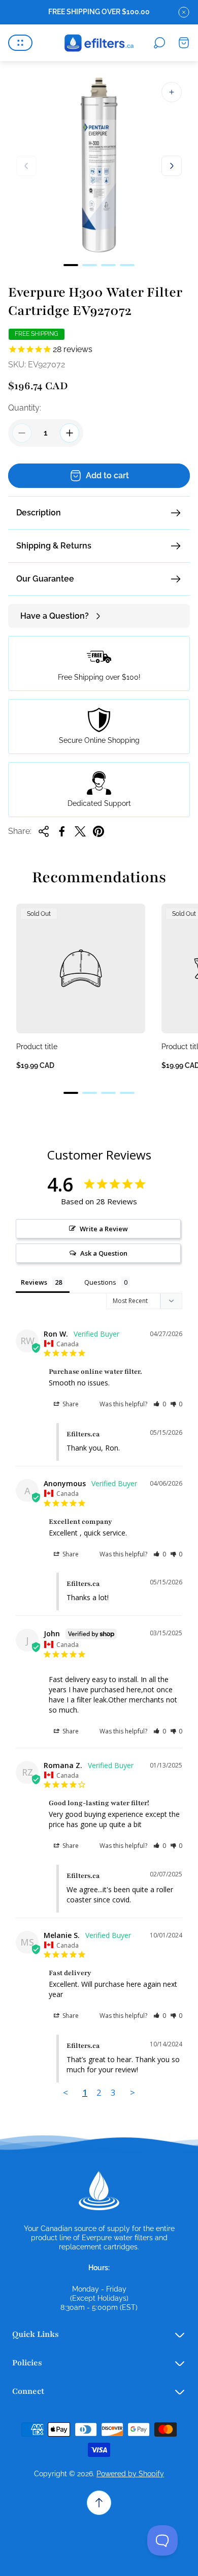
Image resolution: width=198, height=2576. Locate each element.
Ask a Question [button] (104, 1253)
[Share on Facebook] (62, 831)
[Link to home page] (99, 2191)
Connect (28, 2391)
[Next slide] (172, 166)
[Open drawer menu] (20, 43)
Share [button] (70, 1404)
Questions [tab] (100, 1282)
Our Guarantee (45, 579)
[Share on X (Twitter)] (80, 831)
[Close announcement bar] (184, 12)
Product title (37, 1047)
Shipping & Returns (54, 546)
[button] (71, 265)
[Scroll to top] (99, 2503)
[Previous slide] (26, 166)
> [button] (133, 2092)
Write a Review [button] (104, 1229)
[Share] (44, 831)
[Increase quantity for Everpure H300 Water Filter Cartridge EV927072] (70, 433)
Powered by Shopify (130, 2474)
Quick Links (36, 2334)
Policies (27, 2363)
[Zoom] (172, 92)
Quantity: (25, 408)
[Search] (159, 43)
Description (39, 513)
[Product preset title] (81, 968)
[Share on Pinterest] (98, 831)
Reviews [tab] (34, 1282)
